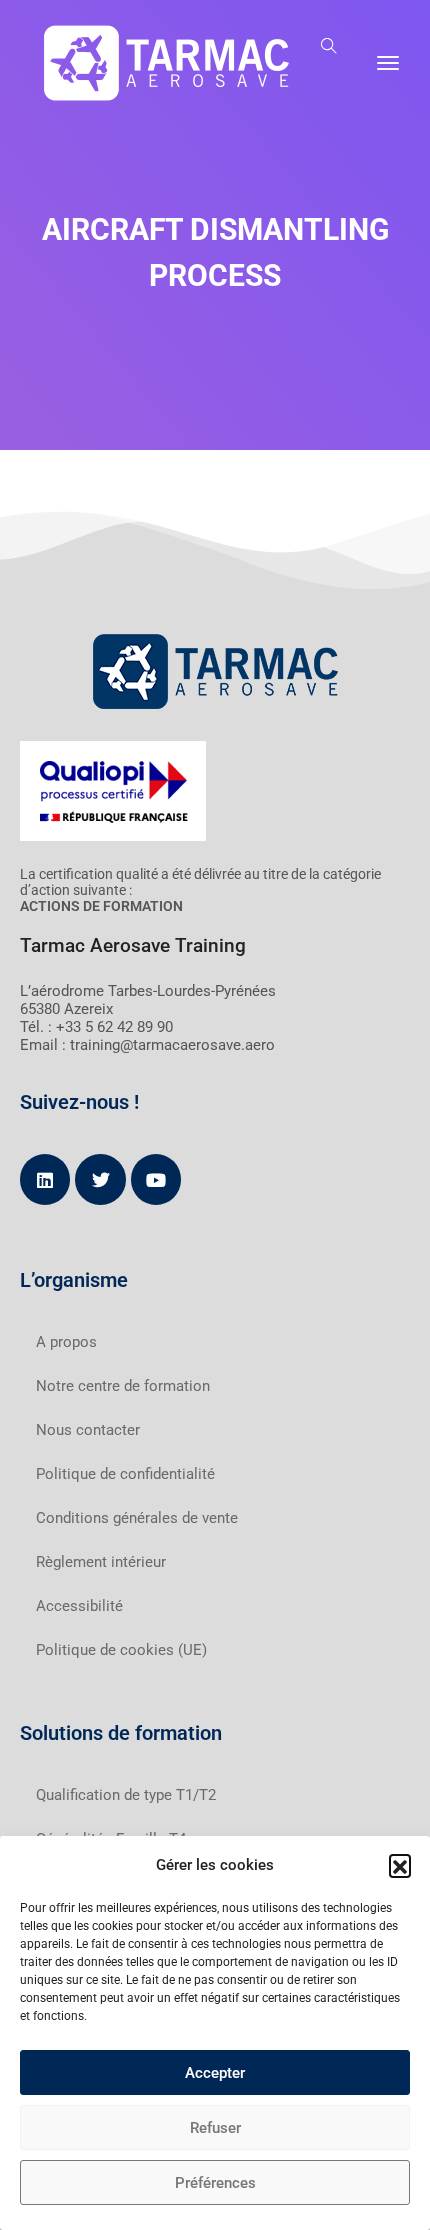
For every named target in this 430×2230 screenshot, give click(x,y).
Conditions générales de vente (137, 1518)
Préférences (215, 2183)
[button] (400, 1865)
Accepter (215, 2073)
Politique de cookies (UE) (121, 1650)
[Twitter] (100, 1179)
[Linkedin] (45, 1179)
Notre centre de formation (123, 1386)
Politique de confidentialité (125, 1474)
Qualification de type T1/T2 (126, 1795)
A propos (66, 1342)
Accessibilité (79, 1606)
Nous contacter (88, 1430)
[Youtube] (156, 1179)
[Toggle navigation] (388, 63)
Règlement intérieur (101, 1562)
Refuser (215, 2128)
